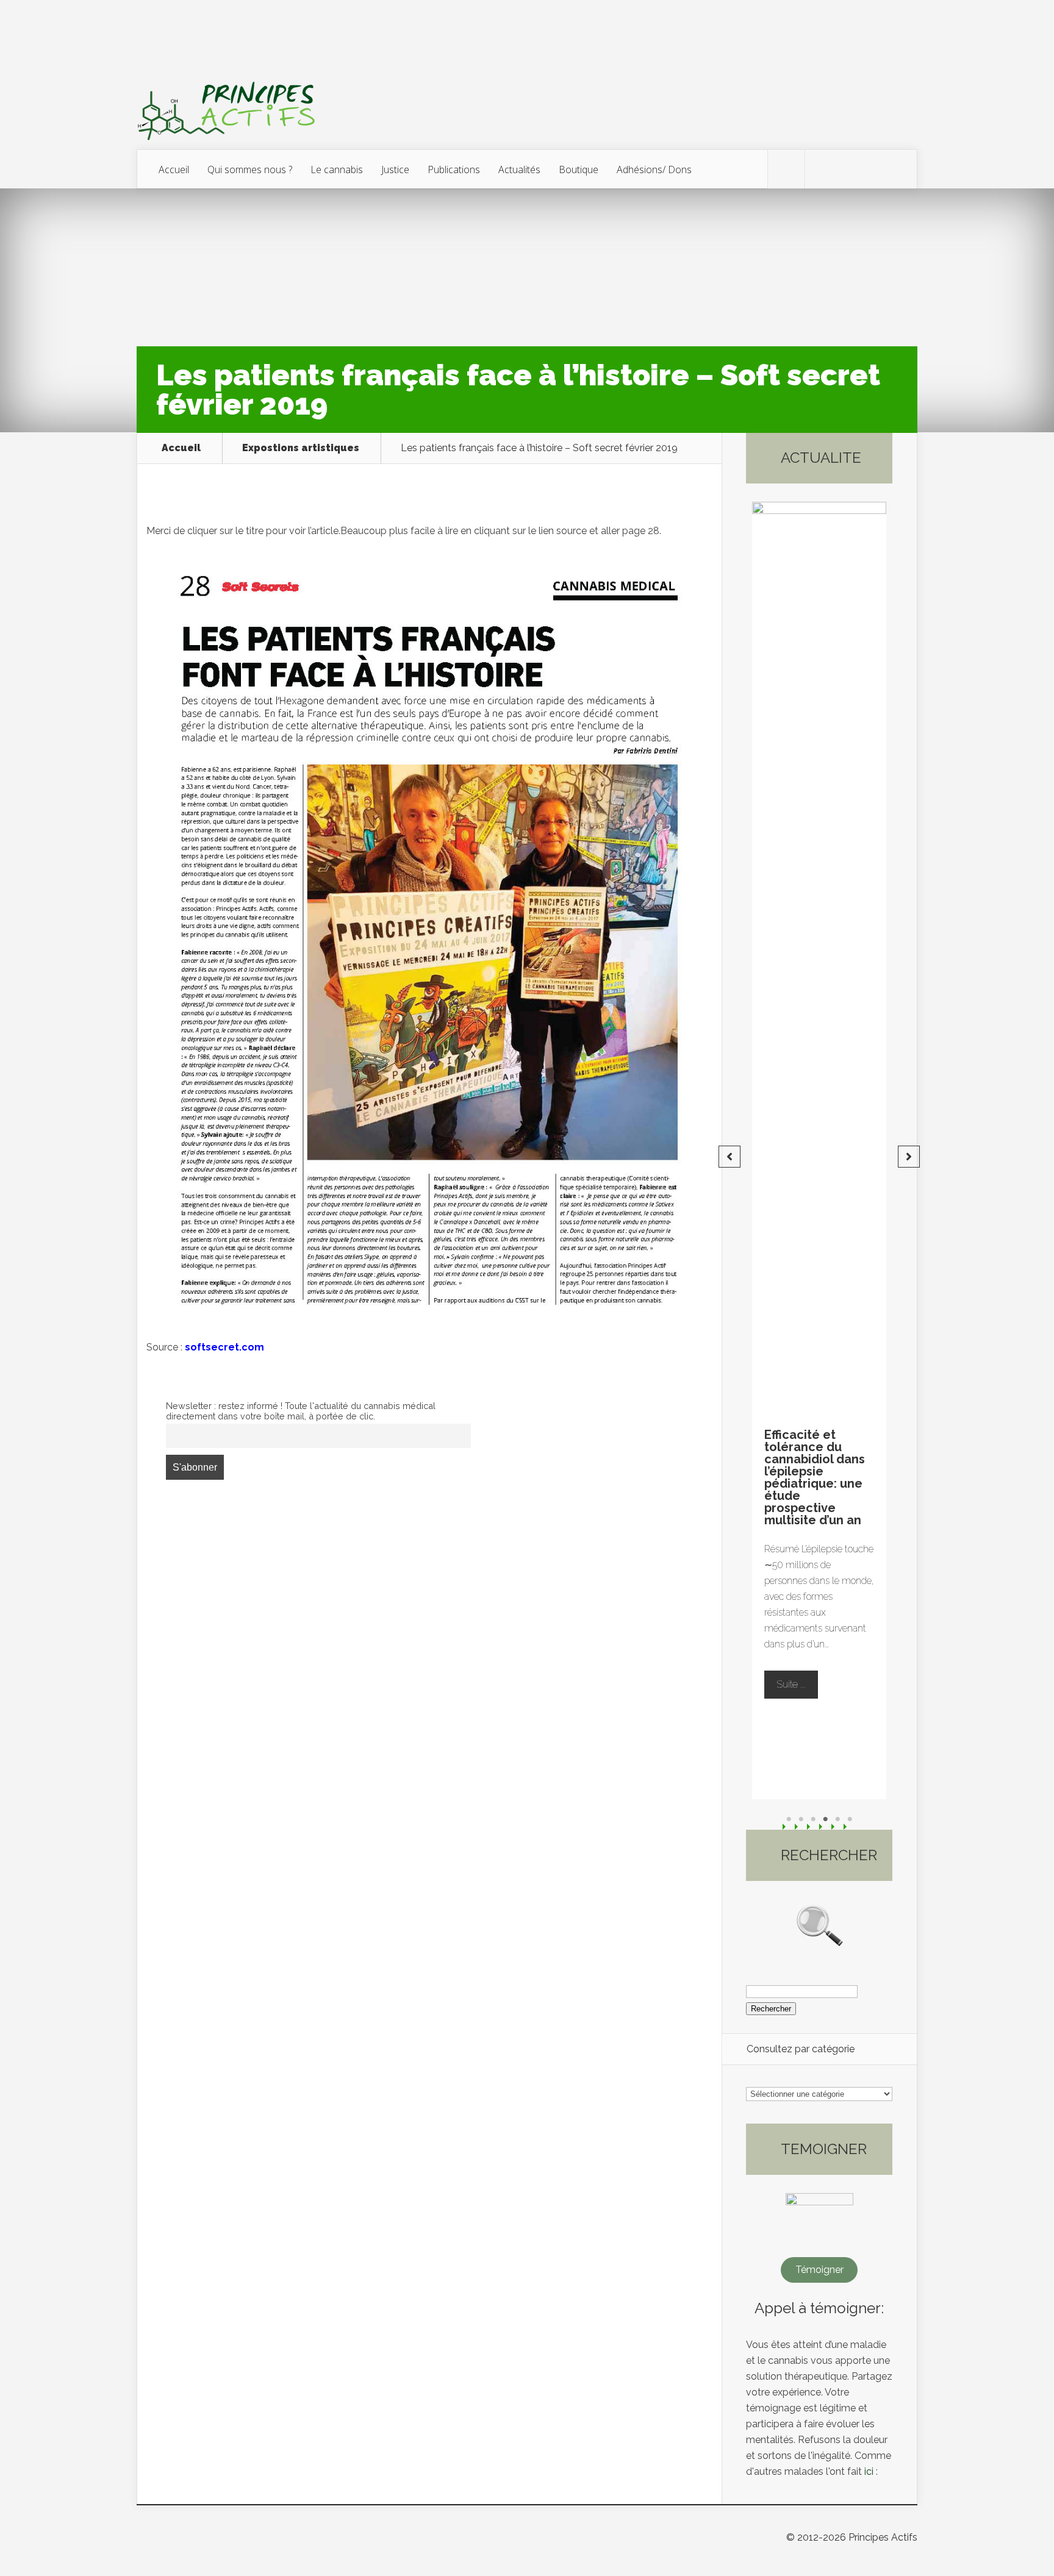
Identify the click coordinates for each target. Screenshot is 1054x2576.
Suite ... (822, 1672)
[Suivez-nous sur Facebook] (823, 169)
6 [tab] (850, 1819)
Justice (395, 169)
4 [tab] (825, 1819)
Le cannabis (337, 169)
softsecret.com (224, 1347)
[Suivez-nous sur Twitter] (786, 169)
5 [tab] (837, 1819)
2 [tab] (801, 1819)
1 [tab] (789, 1819)
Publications (454, 169)
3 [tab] (813, 1819)
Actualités (519, 169)
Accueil (174, 169)
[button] (730, 1157)
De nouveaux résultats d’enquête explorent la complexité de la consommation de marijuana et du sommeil (843, 1477)
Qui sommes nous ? (250, 169)
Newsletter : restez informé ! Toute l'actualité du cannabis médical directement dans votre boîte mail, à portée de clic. (301, 1411)
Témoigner (819, 2270)
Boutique (579, 169)
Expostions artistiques (301, 448)
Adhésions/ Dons (654, 169)
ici (869, 2471)
